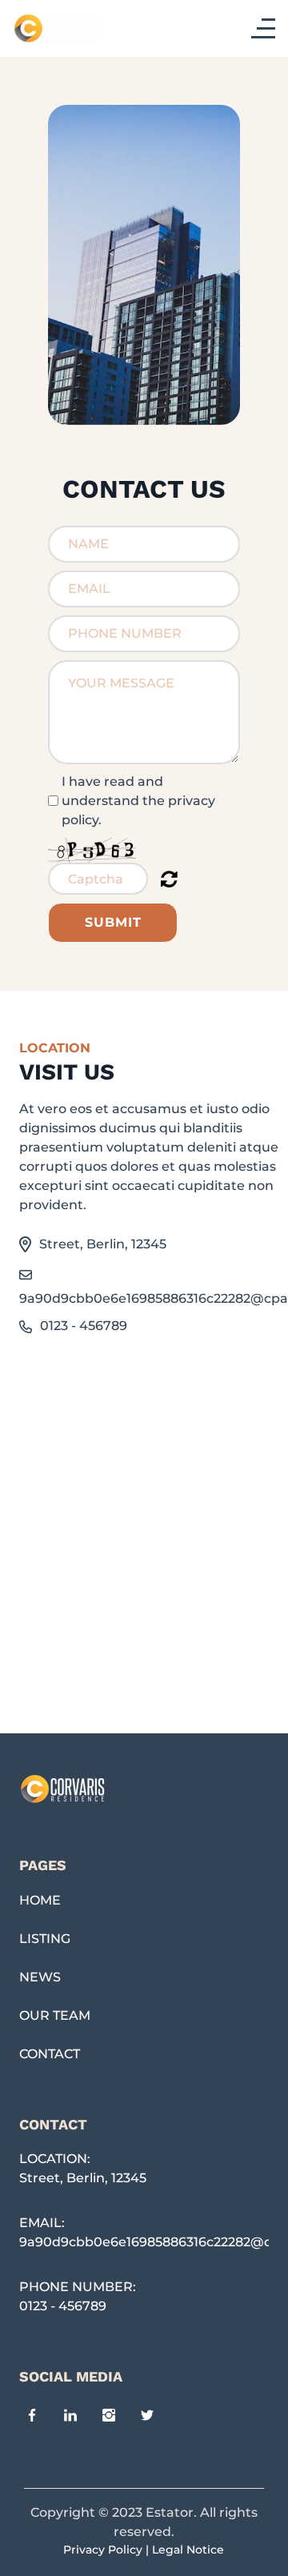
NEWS (40, 1977)
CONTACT (50, 2054)
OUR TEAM (55, 2015)
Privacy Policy (103, 2550)
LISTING (45, 1939)
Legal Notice (188, 2550)
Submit (113, 922)
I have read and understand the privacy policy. (138, 801)
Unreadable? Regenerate (169, 879)
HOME (40, 1900)
